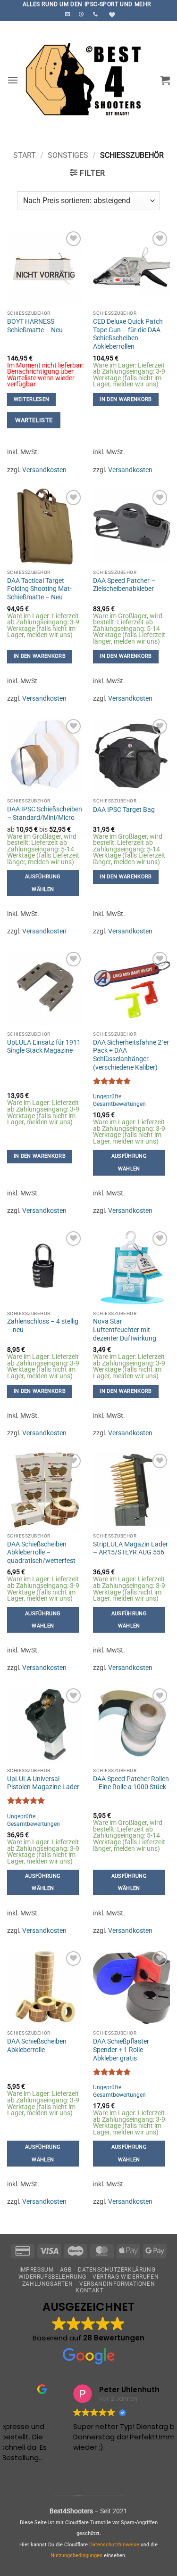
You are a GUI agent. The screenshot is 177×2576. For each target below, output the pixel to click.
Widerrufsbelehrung (52, 2277)
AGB (66, 2270)
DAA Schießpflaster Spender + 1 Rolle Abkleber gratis (121, 2049)
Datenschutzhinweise (114, 2545)
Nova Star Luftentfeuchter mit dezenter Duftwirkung (125, 1329)
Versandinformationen (117, 2284)
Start (25, 155)
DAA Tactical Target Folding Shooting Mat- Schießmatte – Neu (39, 589)
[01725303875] (97, 14)
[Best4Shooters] (89, 80)
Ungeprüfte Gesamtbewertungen (119, 1100)
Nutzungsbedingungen (76, 2556)
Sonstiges (68, 155)
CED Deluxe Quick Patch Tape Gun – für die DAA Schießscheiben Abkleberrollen (128, 334)
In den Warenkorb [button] (126, 399)
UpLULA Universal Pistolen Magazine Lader (43, 1783)
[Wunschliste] (111, 15)
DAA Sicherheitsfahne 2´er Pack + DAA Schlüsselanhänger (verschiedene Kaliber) (131, 1055)
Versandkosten (44, 470)
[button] (13, 80)
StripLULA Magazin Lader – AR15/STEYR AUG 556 (131, 1548)
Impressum (37, 2270)
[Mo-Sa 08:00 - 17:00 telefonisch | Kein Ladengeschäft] (82, 14)
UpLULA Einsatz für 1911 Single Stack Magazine (44, 1047)
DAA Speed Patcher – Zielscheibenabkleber (124, 585)
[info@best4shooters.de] (69, 14)
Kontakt (89, 2290)
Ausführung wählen (43, 883)
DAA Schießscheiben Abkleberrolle (37, 2045)
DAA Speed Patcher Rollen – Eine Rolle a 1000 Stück (131, 1783)
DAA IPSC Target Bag (124, 810)
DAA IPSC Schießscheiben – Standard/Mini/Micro (45, 813)
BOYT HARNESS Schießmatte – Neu (35, 326)
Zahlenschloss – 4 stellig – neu (43, 1325)
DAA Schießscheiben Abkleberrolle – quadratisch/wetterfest (41, 1552)
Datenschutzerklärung (117, 2270)
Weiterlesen (32, 399)
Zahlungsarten (48, 2284)
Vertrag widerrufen (126, 2277)
